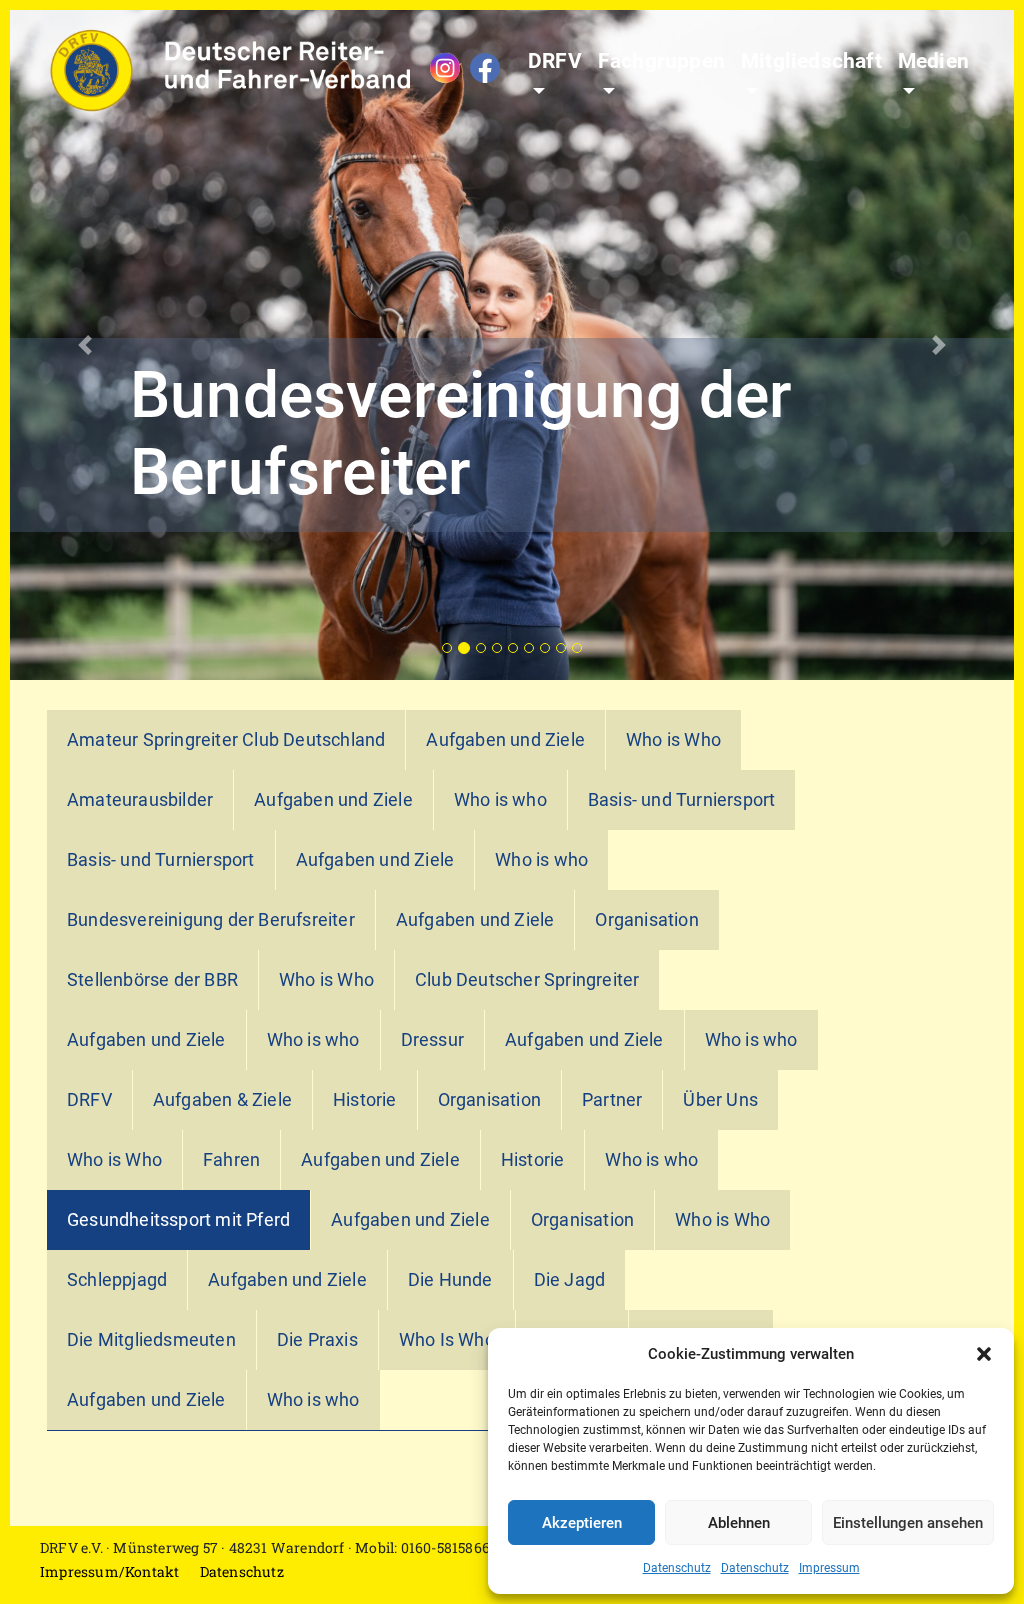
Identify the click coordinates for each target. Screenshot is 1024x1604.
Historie (365, 1100)
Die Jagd (570, 1280)
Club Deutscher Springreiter (527, 980)
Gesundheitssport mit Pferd (178, 1220)
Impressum (829, 1568)
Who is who (500, 800)
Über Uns (720, 1100)
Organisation (646, 920)
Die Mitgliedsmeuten (151, 1340)
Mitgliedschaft (811, 61)
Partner (612, 1100)
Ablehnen (739, 1523)
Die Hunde (450, 1280)
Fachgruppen (661, 61)
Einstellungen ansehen (908, 1523)
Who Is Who (447, 1340)
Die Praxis (317, 1340)
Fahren (231, 1160)
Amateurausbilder (140, 800)
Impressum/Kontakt (109, 1571)
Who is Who (673, 740)
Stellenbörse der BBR (152, 980)
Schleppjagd (117, 1280)
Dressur (432, 1040)
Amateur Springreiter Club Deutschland (226, 740)
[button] (984, 1354)
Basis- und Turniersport (682, 800)
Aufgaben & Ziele (222, 1100)
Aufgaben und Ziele (505, 740)
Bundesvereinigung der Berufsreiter (211, 920)
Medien (933, 61)
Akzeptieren (582, 1523)
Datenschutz (677, 1568)
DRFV (555, 61)
